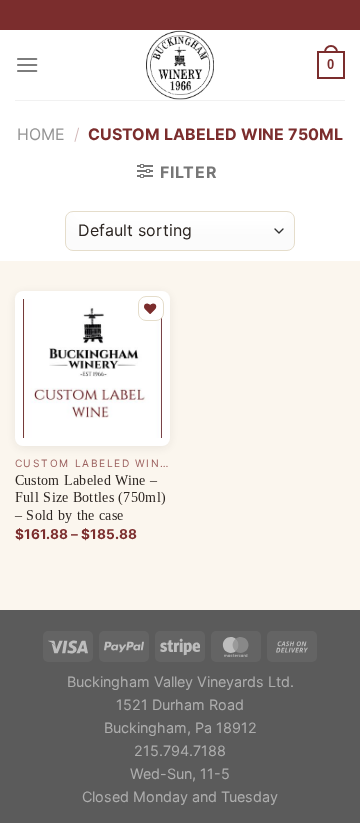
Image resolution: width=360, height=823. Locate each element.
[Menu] (27, 64)
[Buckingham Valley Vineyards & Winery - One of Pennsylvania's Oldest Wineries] (180, 65)
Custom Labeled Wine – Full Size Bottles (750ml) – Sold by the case (91, 498)
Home (41, 134)
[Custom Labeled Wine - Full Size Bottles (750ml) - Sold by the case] (92, 368)
